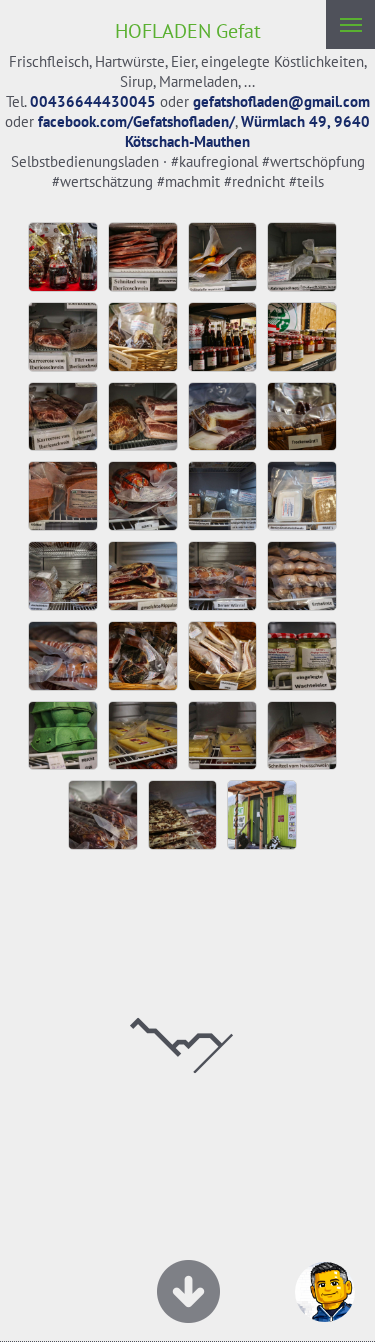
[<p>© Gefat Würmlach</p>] (68, 296)
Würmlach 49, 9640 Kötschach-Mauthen (247, 131)
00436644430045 (93, 101)
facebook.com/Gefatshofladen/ (136, 121)
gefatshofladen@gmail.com (281, 101)
